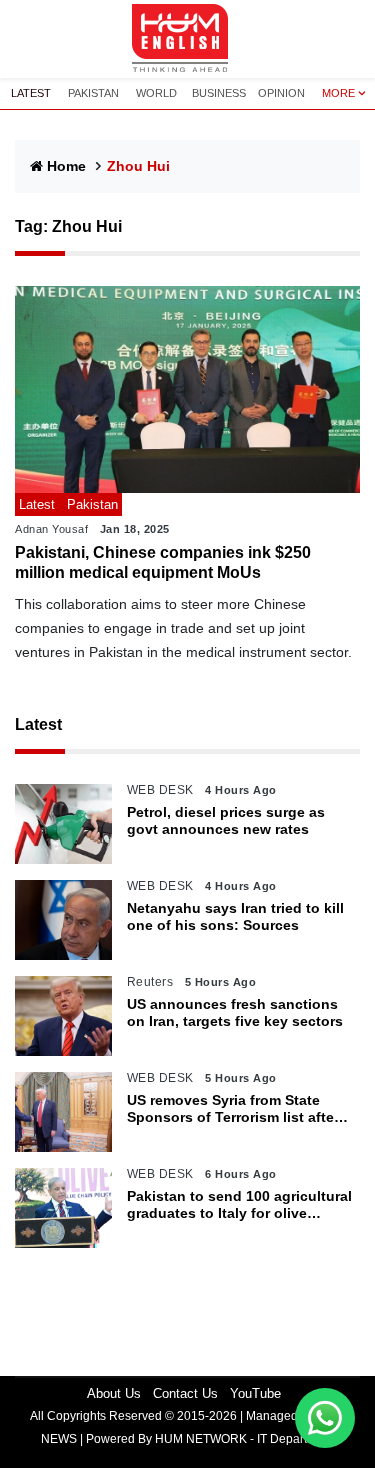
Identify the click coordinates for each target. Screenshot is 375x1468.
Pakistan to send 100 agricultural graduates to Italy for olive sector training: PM (239, 1205)
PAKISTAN (93, 93)
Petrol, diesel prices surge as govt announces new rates (226, 820)
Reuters (150, 982)
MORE (338, 93)
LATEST (31, 93)
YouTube (255, 1393)
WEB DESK (160, 790)
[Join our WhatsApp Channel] (325, 1418)
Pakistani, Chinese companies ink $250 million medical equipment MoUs (163, 562)
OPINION (281, 93)
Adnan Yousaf (51, 529)
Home (66, 166)
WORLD (156, 93)
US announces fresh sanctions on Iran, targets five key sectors (235, 1012)
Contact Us (185, 1393)
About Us (114, 1393)
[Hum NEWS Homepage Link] (188, 39)
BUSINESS (219, 93)
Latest (38, 724)
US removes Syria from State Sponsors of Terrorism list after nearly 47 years (233, 1109)
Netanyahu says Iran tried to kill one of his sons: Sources (235, 916)
